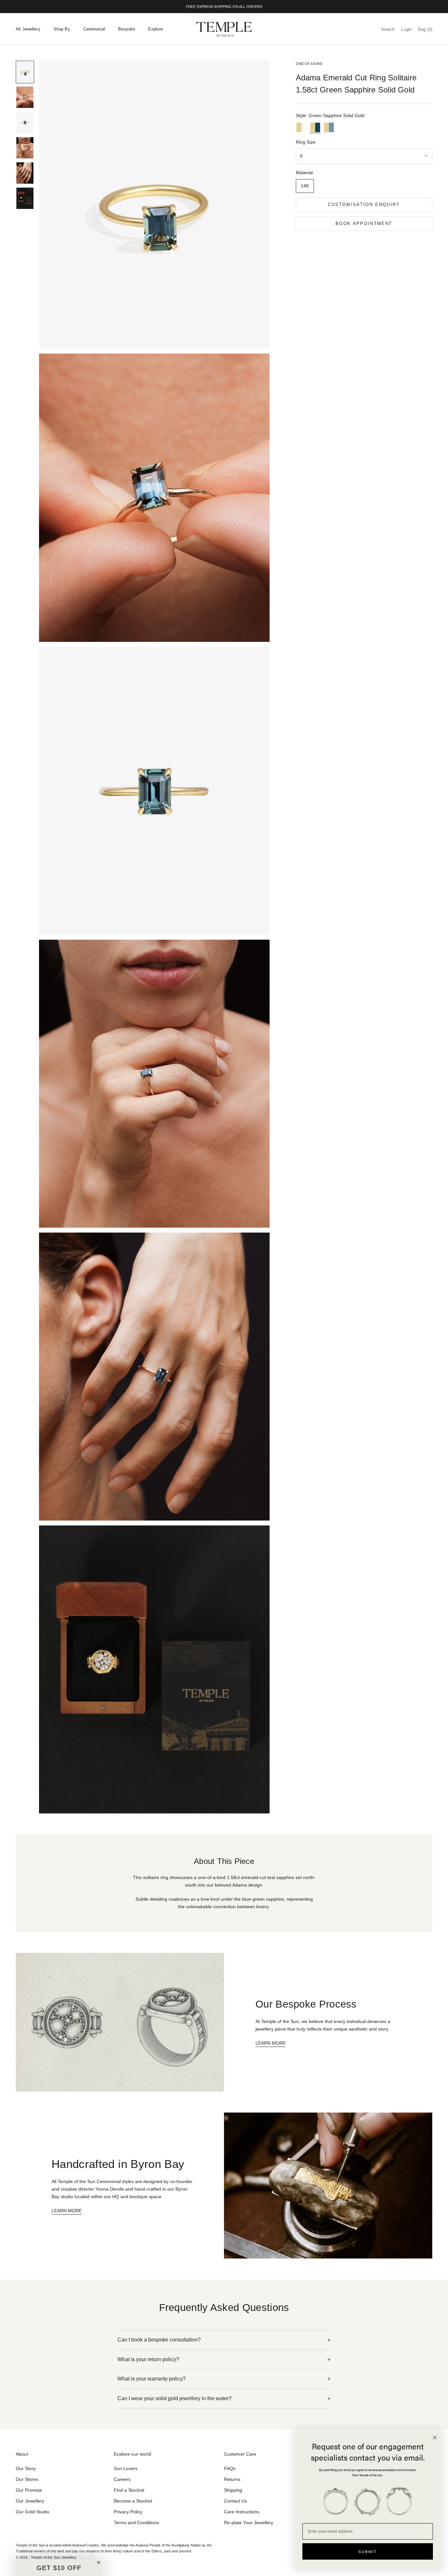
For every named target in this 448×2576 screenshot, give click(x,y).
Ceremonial (94, 29)
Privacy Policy (128, 2512)
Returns (232, 2479)
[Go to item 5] (25, 173)
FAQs (230, 2468)
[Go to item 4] (25, 148)
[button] (59, 2568)
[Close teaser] (99, 2562)
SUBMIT (368, 2551)
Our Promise (29, 2490)
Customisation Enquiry (364, 204)
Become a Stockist (133, 2501)
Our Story (26, 2468)
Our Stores (27, 2479)
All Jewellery (28, 29)
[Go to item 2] (25, 97)
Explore (156, 29)
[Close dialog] (435, 2437)
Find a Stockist (129, 2490)
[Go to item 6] (25, 198)
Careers (122, 2479)
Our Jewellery (30, 2501)
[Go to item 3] (25, 123)
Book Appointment (364, 224)
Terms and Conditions (136, 2523)
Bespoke (127, 29)
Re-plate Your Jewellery (249, 2523)
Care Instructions (242, 2512)
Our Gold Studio (32, 2512)
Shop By (62, 29)
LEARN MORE (271, 2043)
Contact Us (235, 2501)
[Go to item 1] (25, 72)
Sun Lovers (126, 2468)
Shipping (233, 2490)
